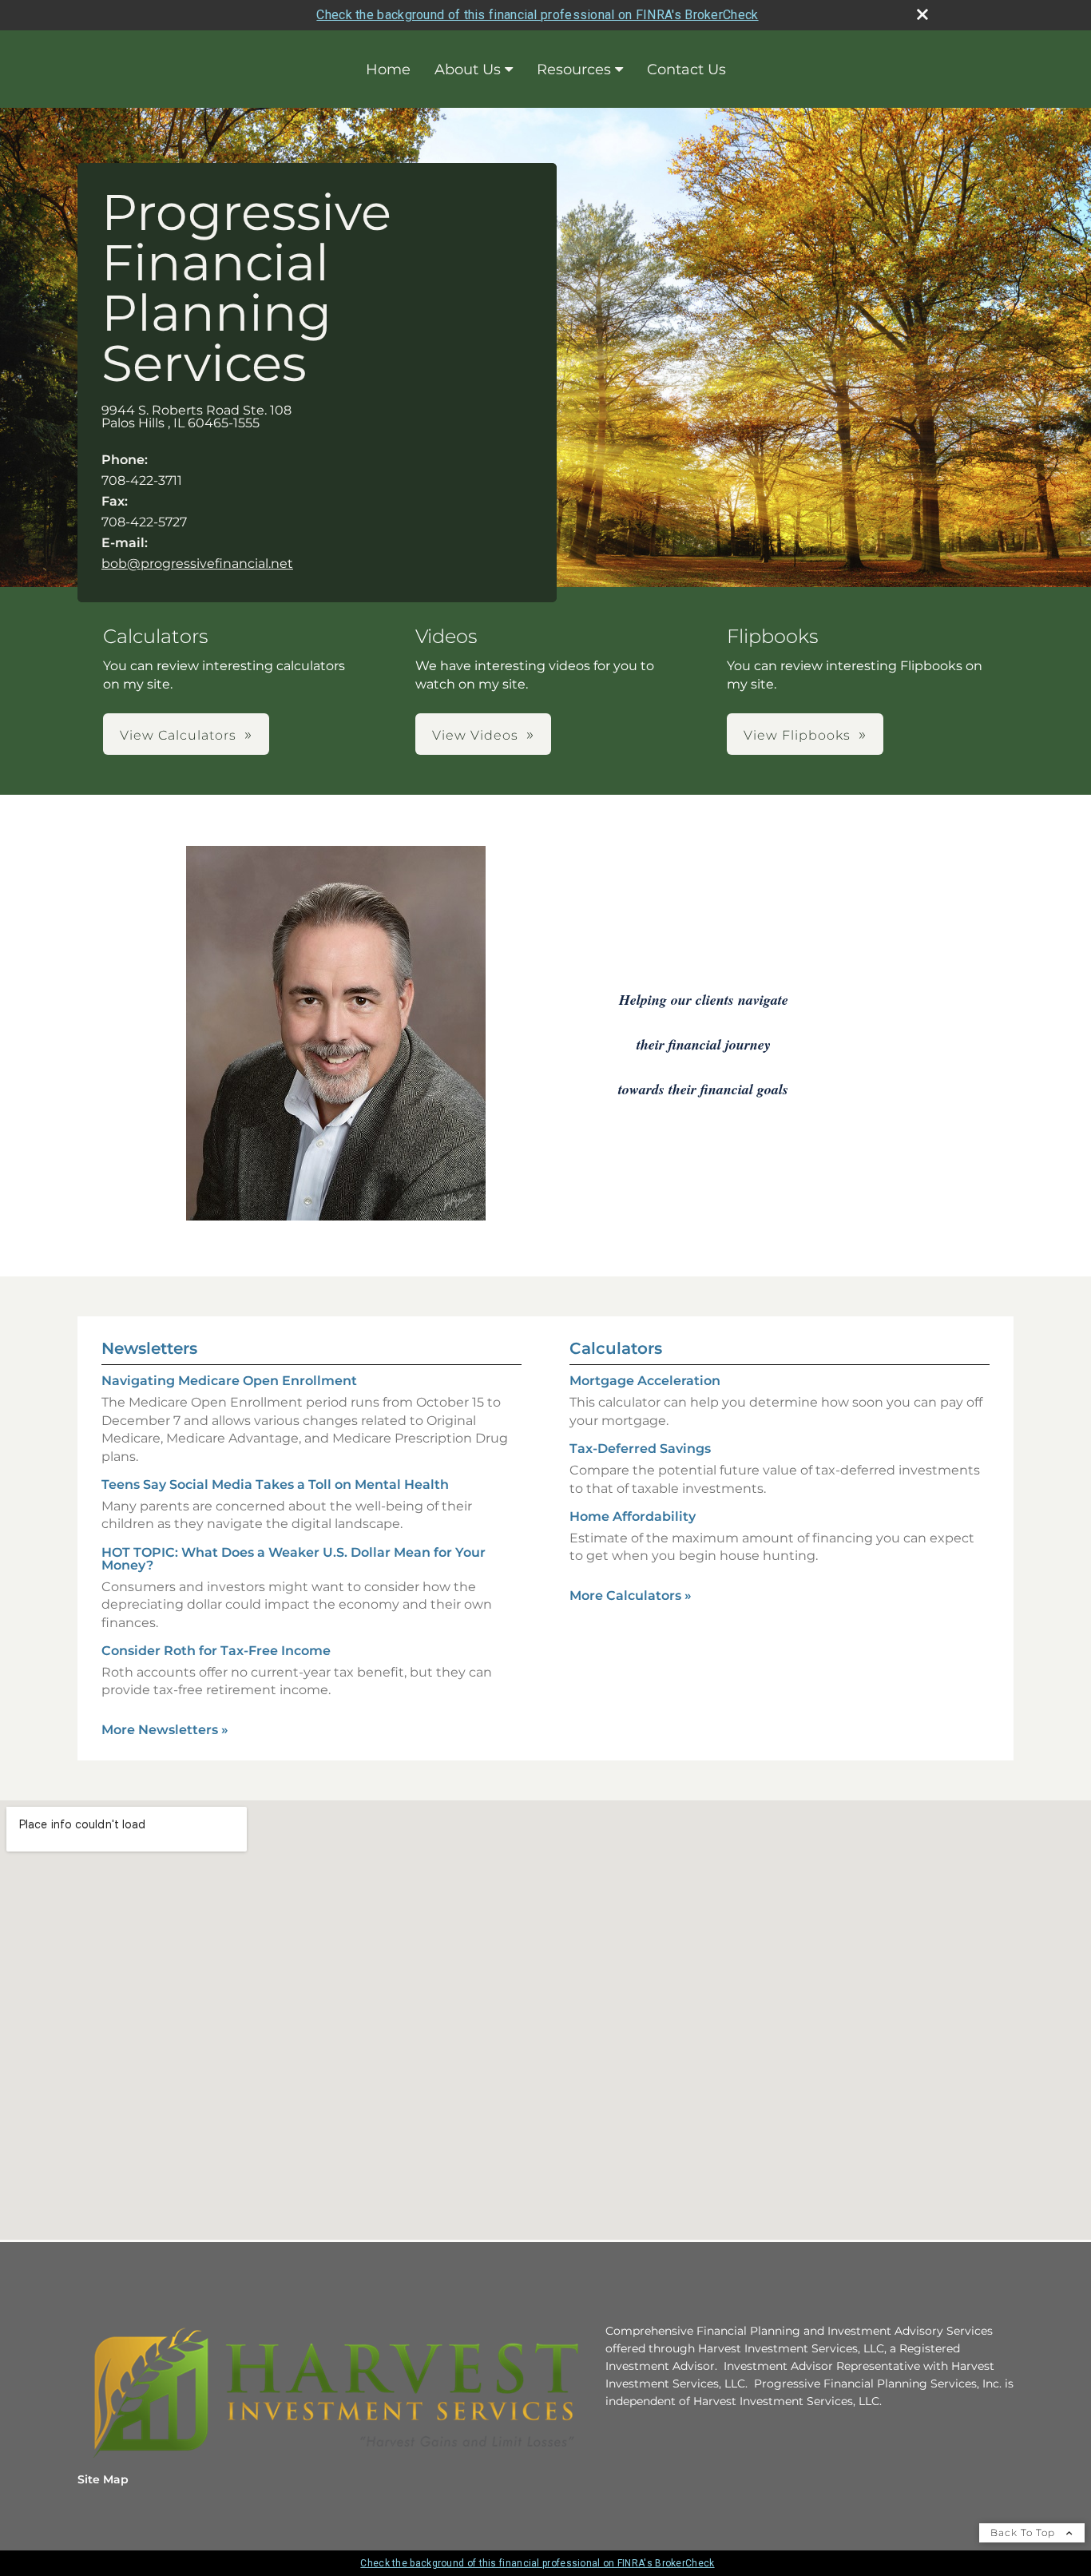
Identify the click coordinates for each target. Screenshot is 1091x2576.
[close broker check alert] (922, 14)
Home (388, 69)
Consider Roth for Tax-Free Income (216, 1651)
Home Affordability (633, 1516)
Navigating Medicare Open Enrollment (229, 1381)
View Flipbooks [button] (797, 735)
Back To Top (1024, 2532)
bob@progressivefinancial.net (197, 564)
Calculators (616, 1348)
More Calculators (631, 1596)
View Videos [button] (475, 735)
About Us (468, 69)
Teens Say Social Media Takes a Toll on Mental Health (275, 1484)
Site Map (103, 2479)
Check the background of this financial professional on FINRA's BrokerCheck (537, 15)
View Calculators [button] (178, 735)
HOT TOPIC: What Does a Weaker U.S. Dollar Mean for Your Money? (294, 1559)
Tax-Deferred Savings (640, 1449)
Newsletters (149, 1348)
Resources (574, 69)
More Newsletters (165, 1730)
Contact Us (686, 69)
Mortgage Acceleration (645, 1381)
